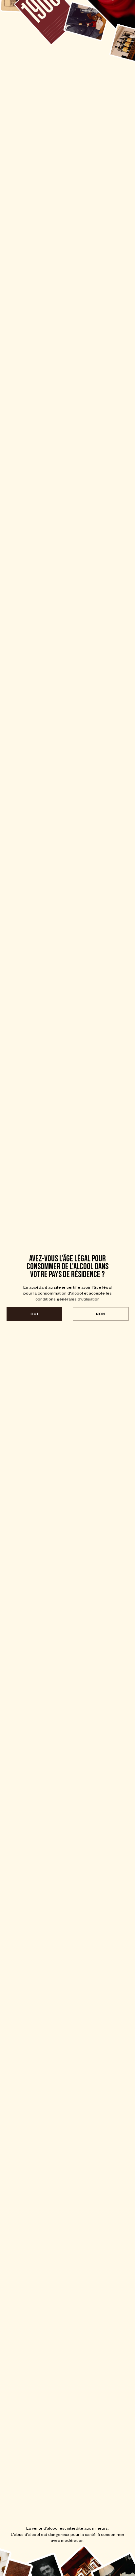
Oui (34, 1314)
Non (101, 1314)
